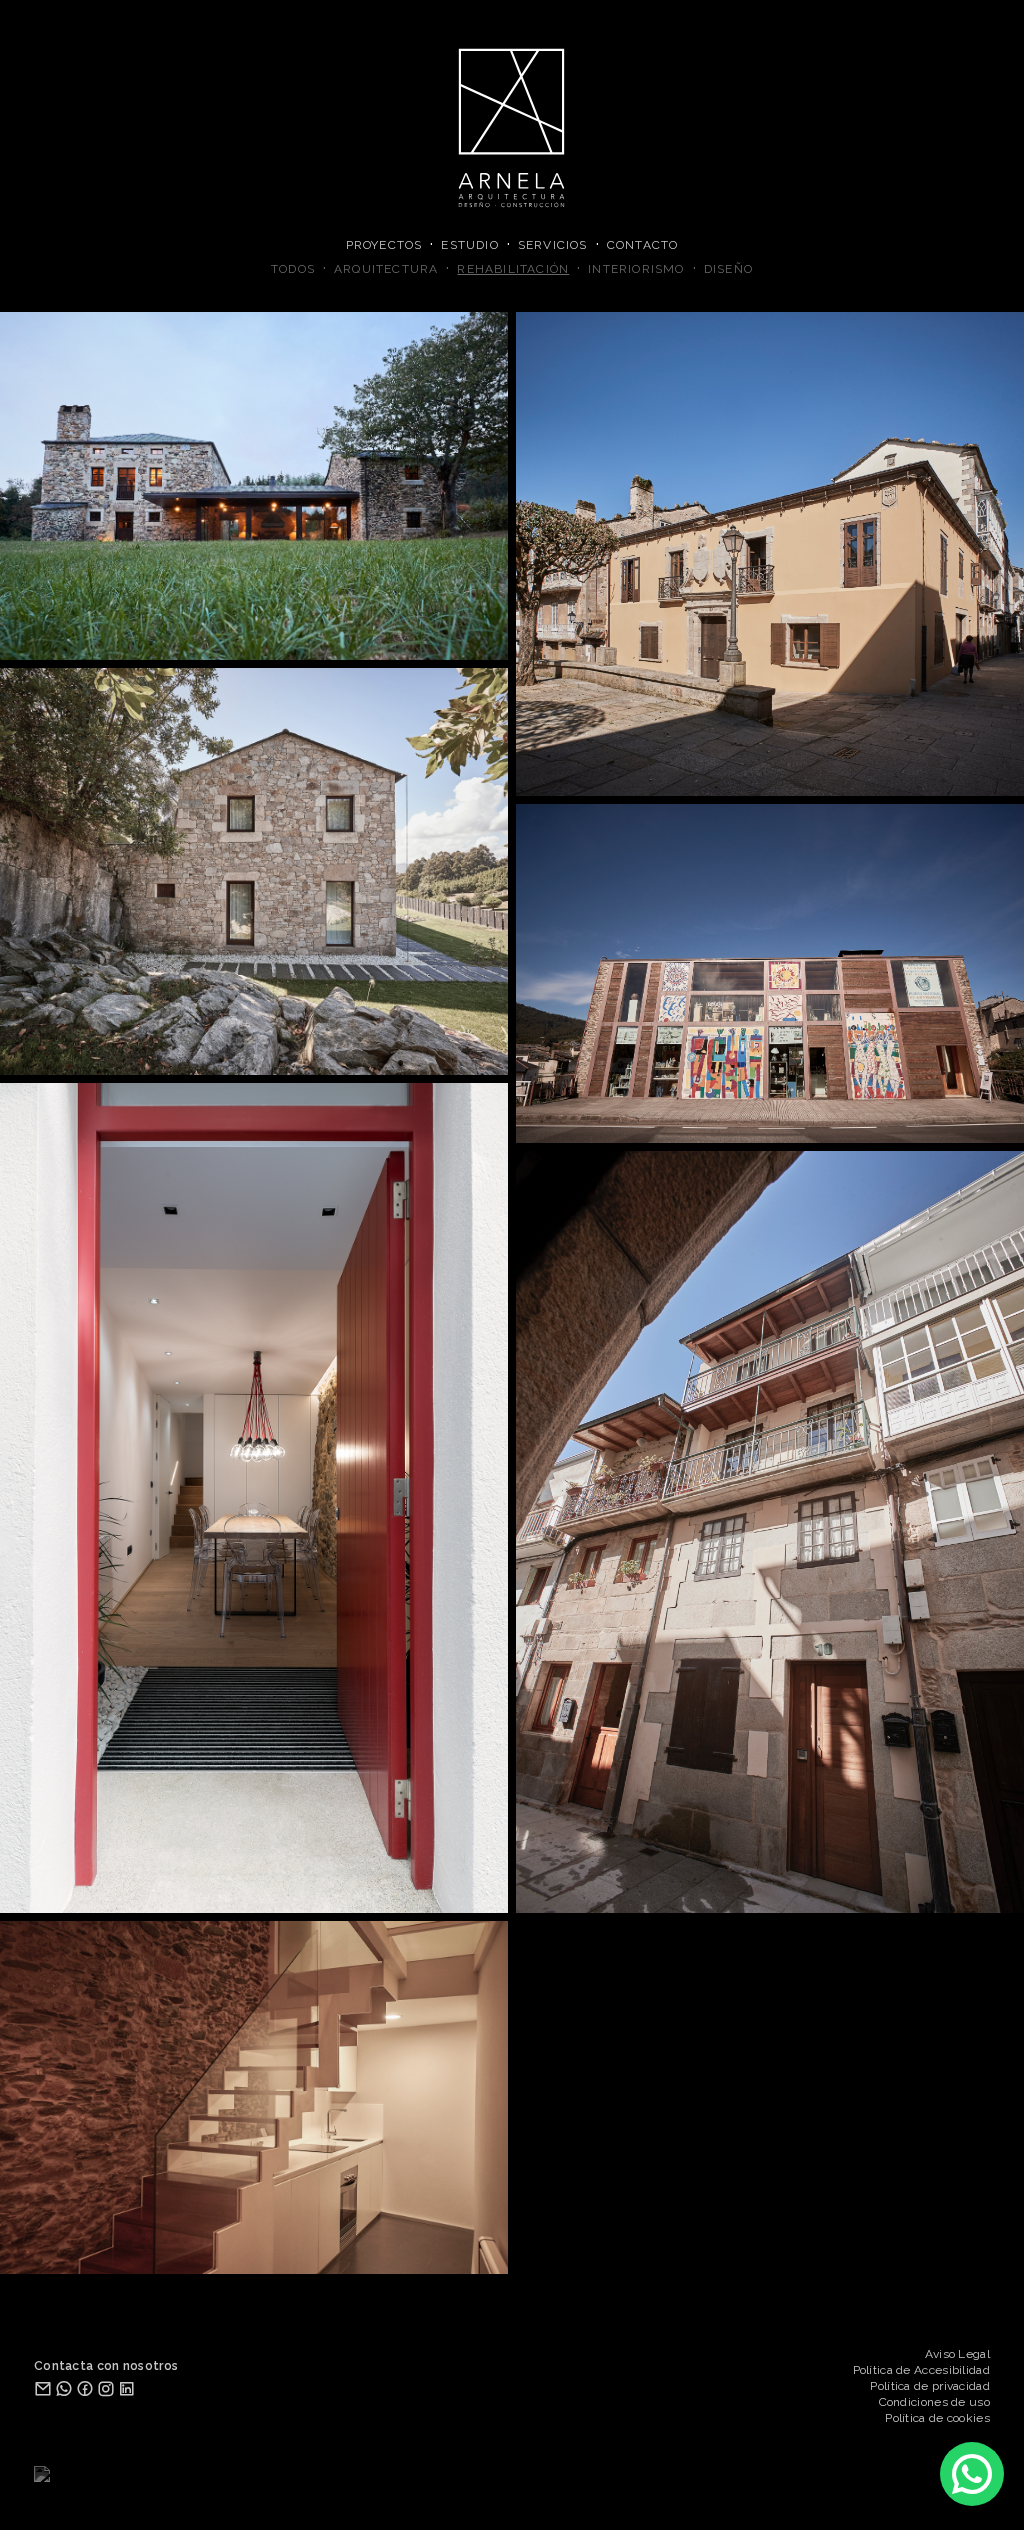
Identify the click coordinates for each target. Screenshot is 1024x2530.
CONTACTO (643, 245)
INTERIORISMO (636, 269)
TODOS (293, 269)
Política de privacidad (930, 2386)
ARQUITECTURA (386, 269)
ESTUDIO (469, 245)
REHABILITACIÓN (513, 269)
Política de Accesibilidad (922, 2370)
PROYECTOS (384, 245)
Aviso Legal (957, 2354)
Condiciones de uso (934, 2402)
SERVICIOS (553, 245)
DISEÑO (728, 269)
